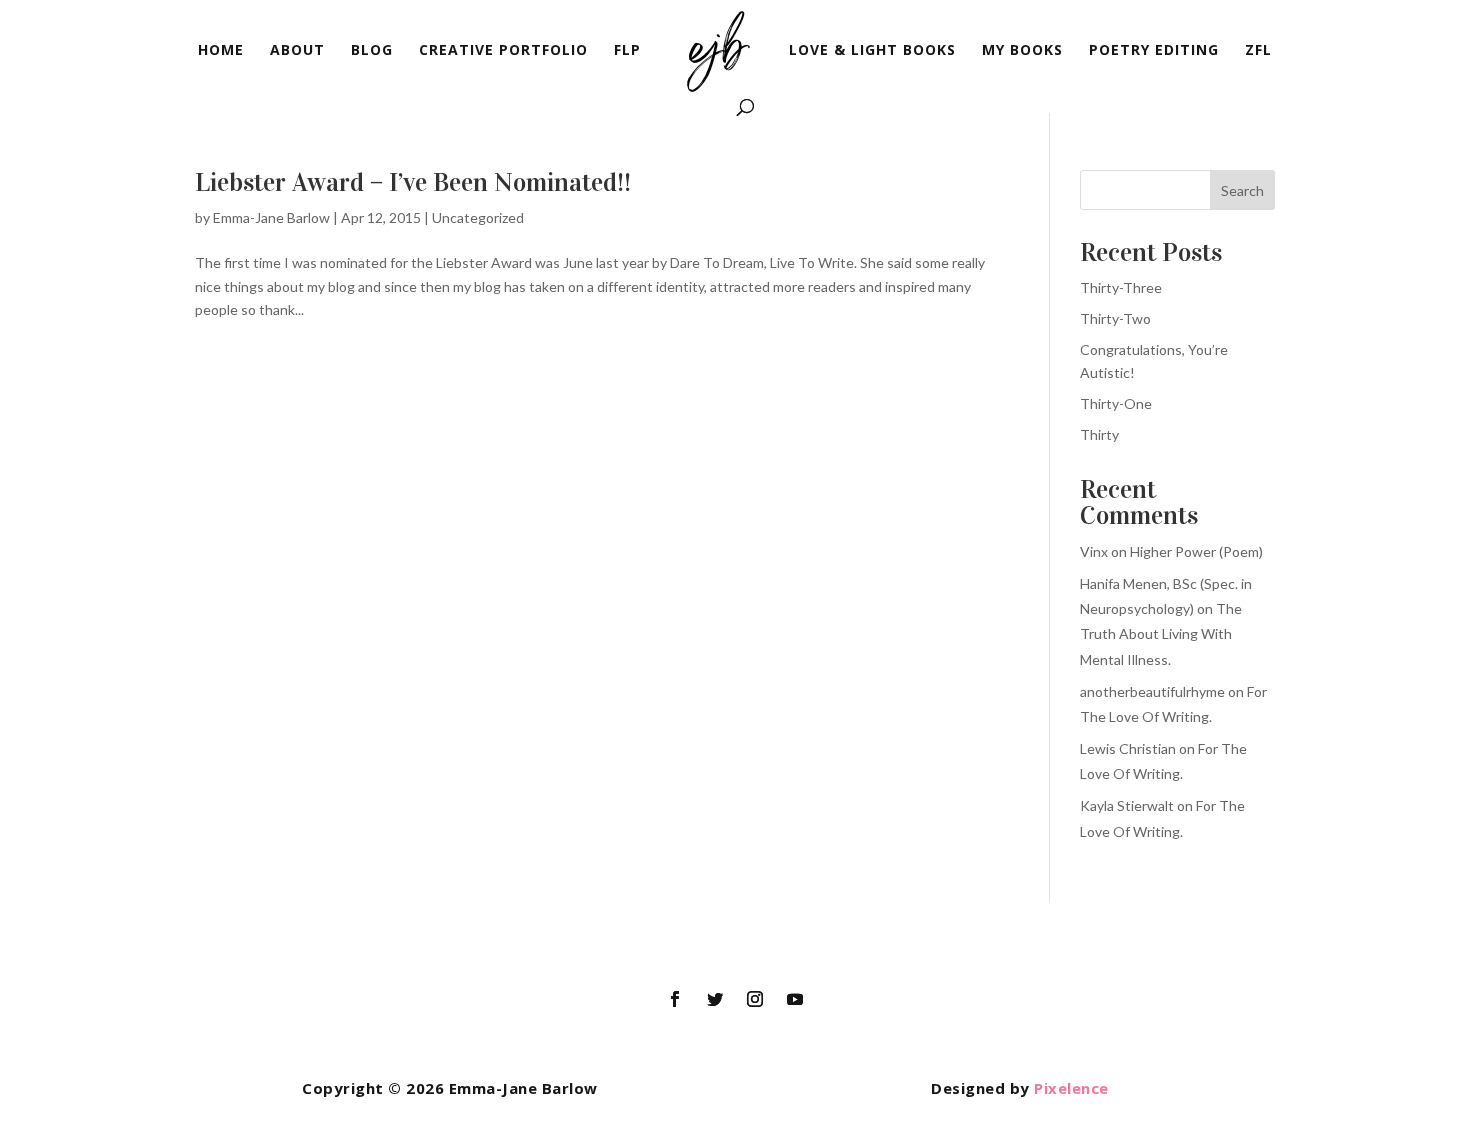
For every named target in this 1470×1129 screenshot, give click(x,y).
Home (221, 51)
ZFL (1258, 51)
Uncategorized (478, 217)
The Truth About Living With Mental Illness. (1161, 633)
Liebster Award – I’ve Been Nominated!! (413, 182)
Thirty (1099, 434)
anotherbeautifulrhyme (1152, 691)
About (297, 51)
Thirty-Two (1115, 318)
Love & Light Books (872, 51)
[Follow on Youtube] (795, 999)
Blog (372, 51)
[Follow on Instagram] (755, 999)
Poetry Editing (1154, 51)
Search (1242, 190)
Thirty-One (1116, 403)
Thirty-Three (1121, 287)
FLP (627, 51)
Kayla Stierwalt (1127, 805)
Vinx (1094, 551)
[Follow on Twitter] (715, 999)
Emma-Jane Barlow (271, 217)
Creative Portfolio (503, 51)
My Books (1022, 51)
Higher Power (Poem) (1196, 551)
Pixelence (1071, 1088)
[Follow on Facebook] (675, 999)
